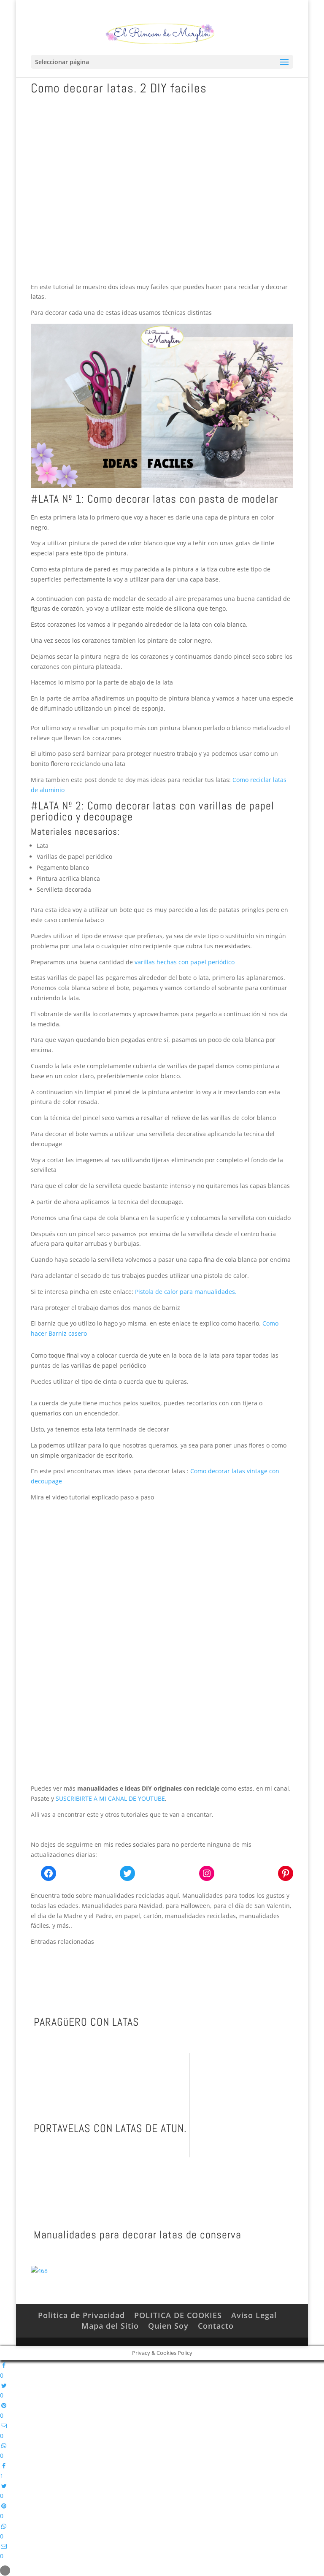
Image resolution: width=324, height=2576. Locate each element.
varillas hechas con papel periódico (185, 962)
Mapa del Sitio (110, 2326)
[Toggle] (5, 2571)
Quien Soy (168, 2326)
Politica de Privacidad (81, 2315)
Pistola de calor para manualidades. (186, 1292)
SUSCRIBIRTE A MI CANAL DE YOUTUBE (110, 1798)
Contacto (216, 2326)
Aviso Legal (254, 2315)
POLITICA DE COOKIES (178, 2315)
